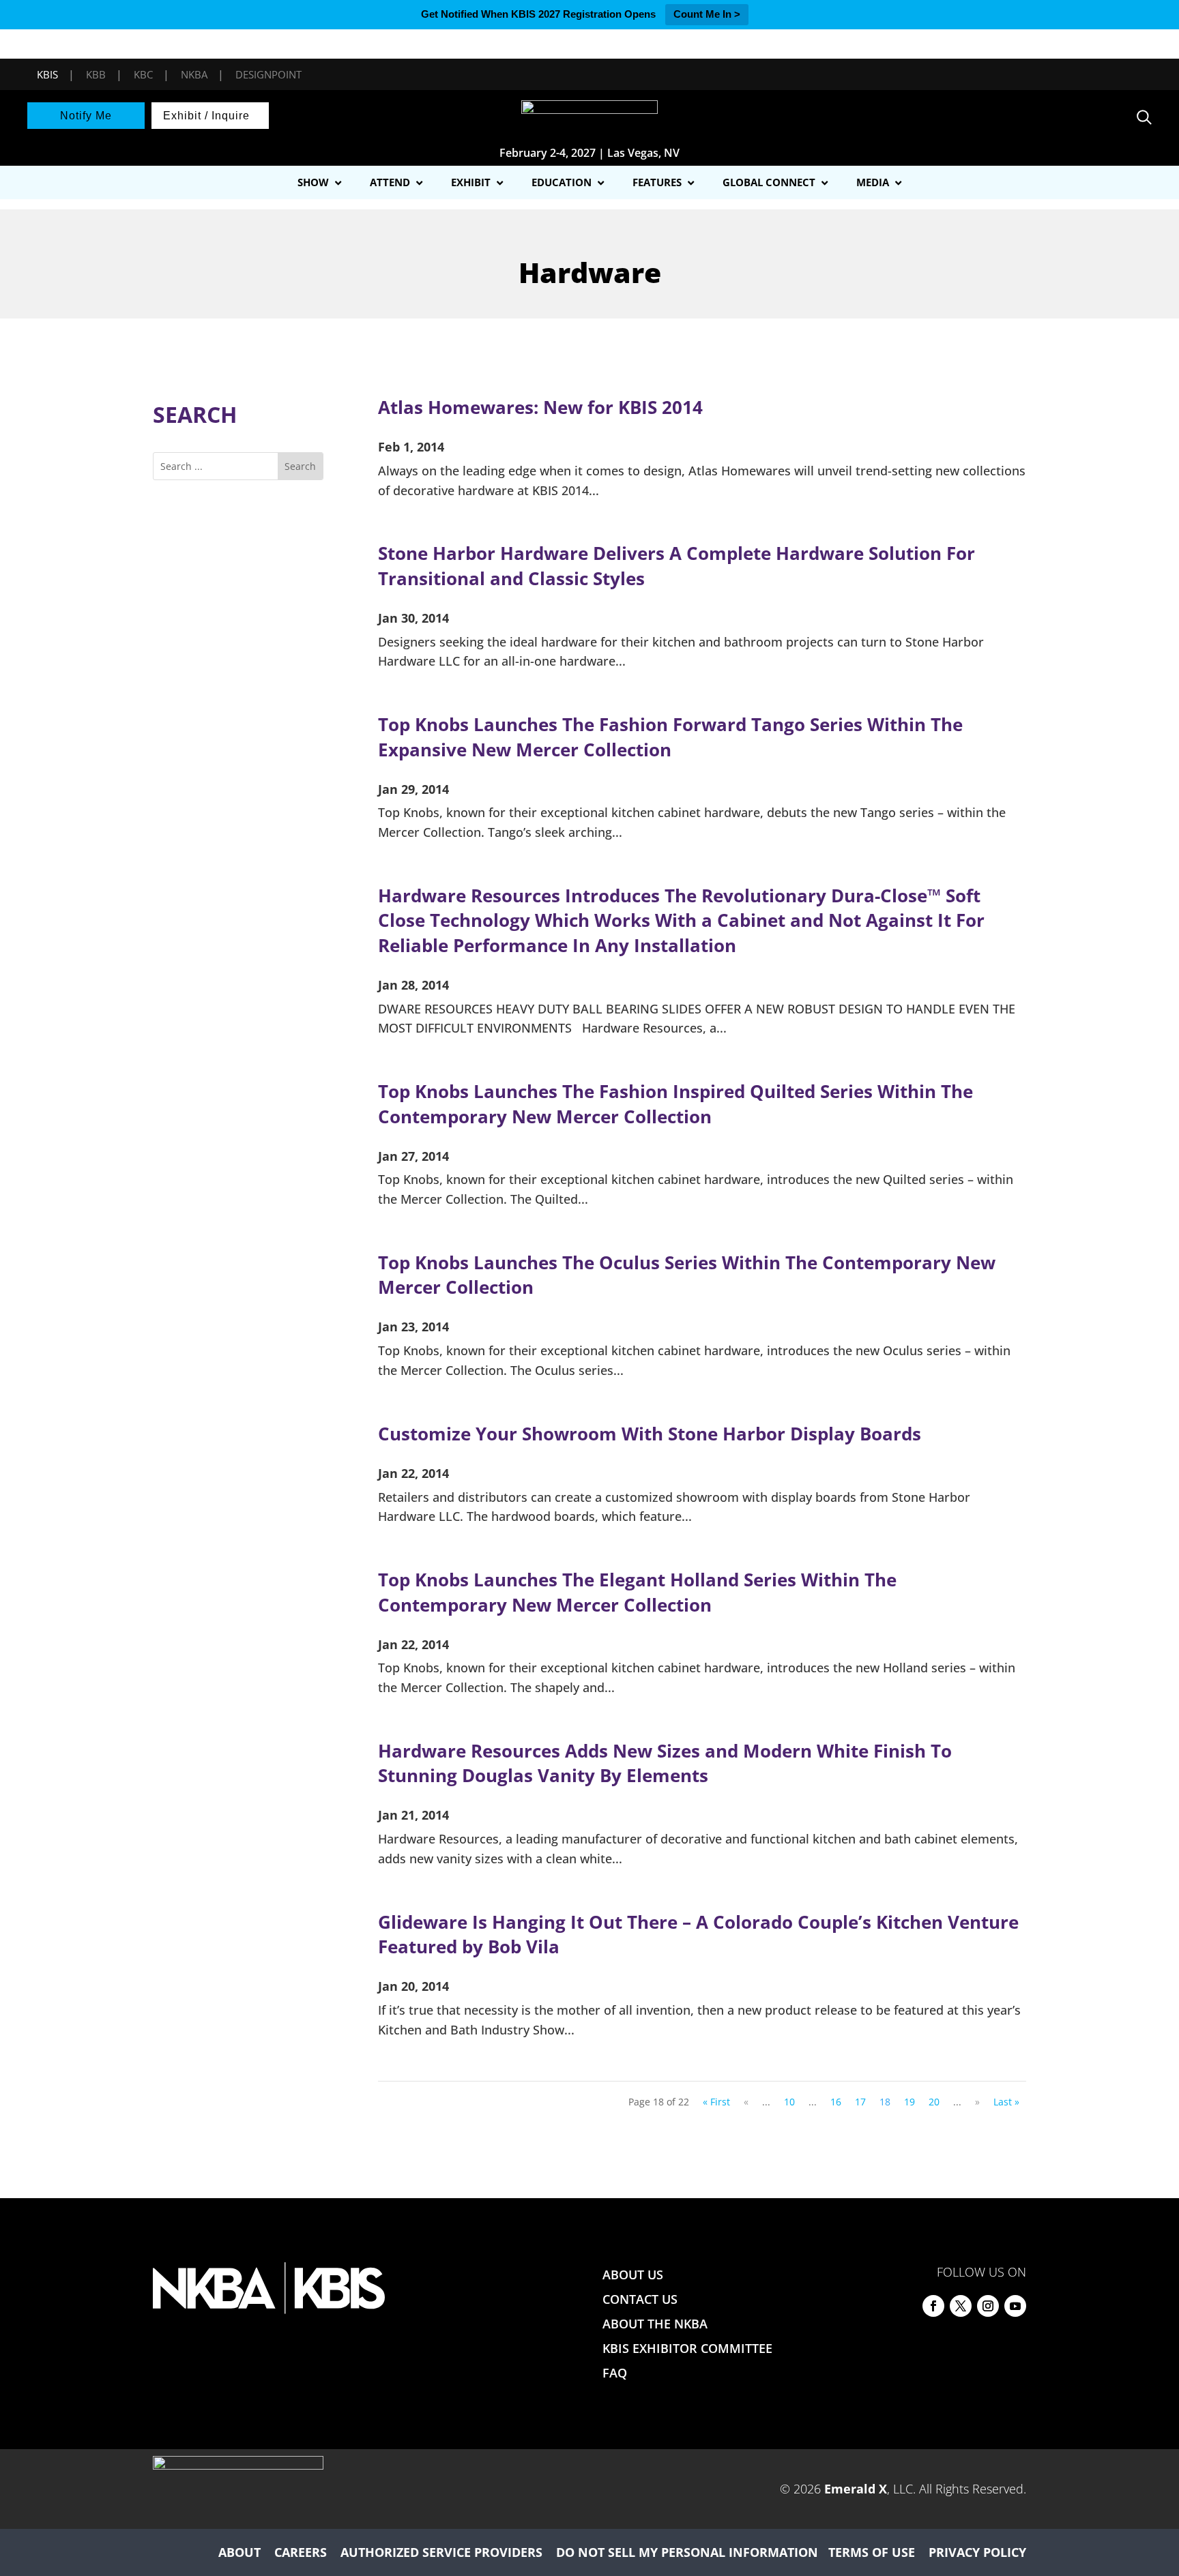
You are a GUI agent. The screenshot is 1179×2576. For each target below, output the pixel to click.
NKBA (194, 74)
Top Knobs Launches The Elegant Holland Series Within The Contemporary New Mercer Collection (637, 1592)
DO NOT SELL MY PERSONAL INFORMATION (687, 2552)
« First (716, 2102)
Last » (1006, 2102)
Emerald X (856, 2489)
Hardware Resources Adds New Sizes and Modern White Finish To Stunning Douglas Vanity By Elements (665, 1763)
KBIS (47, 74)
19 (909, 2102)
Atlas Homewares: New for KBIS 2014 (540, 407)
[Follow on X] (961, 2306)
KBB (96, 74)
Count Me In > (707, 14)
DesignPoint (268, 74)
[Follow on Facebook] (933, 2306)
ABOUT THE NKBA (655, 2324)
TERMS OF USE (872, 2552)
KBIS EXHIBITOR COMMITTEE (687, 2348)
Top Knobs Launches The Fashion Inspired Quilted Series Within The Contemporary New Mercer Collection (675, 1104)
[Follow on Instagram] (988, 2306)
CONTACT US (640, 2299)
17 (860, 2102)
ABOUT (239, 2552)
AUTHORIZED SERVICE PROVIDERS (441, 2552)
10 (789, 2102)
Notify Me (86, 116)
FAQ (615, 2373)
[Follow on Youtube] (1015, 2306)
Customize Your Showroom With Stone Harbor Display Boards (650, 1434)
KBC (143, 74)
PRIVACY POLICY (977, 2552)
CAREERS (301, 2552)
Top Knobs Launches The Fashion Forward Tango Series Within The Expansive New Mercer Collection (670, 737)
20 (934, 2102)
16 (836, 2102)
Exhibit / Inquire (206, 116)
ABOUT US (633, 2275)
